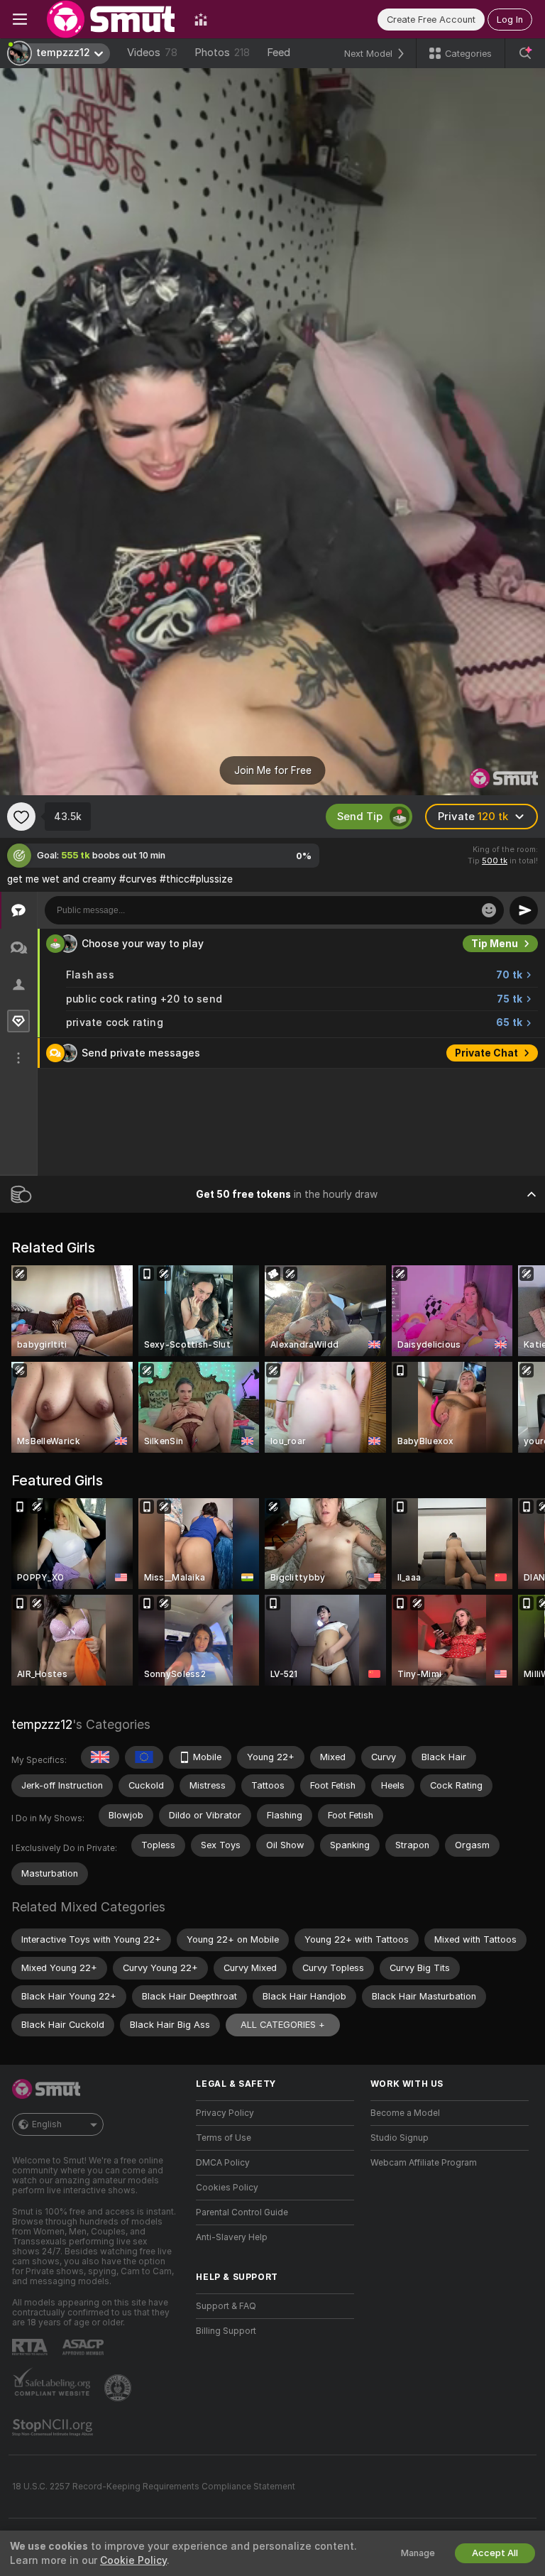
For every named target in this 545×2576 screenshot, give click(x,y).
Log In (510, 20)
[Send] (524, 910)
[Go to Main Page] (111, 19)
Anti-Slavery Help (232, 2237)
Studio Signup (400, 2138)
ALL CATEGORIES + (283, 2025)
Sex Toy (498, 944)
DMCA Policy (223, 2163)
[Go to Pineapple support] (119, 2388)
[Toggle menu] (20, 19)
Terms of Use (224, 2138)
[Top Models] (201, 19)
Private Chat (486, 1084)
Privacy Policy (225, 2113)
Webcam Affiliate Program (424, 2163)
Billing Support (226, 2331)
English (47, 2124)
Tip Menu (495, 974)
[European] (144, 1757)
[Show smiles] (489, 910)
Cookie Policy (133, 2560)
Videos (152, 53)
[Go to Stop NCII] (54, 2428)
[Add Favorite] (21, 817)
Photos (222, 53)
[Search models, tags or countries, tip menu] (525, 53)
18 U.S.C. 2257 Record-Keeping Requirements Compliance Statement (154, 2487)
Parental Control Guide (242, 2212)
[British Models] (100, 1757)
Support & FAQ (226, 2306)
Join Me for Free (273, 770)
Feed (279, 53)
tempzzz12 (42, 1724)
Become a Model (405, 2113)
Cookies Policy (227, 2188)
